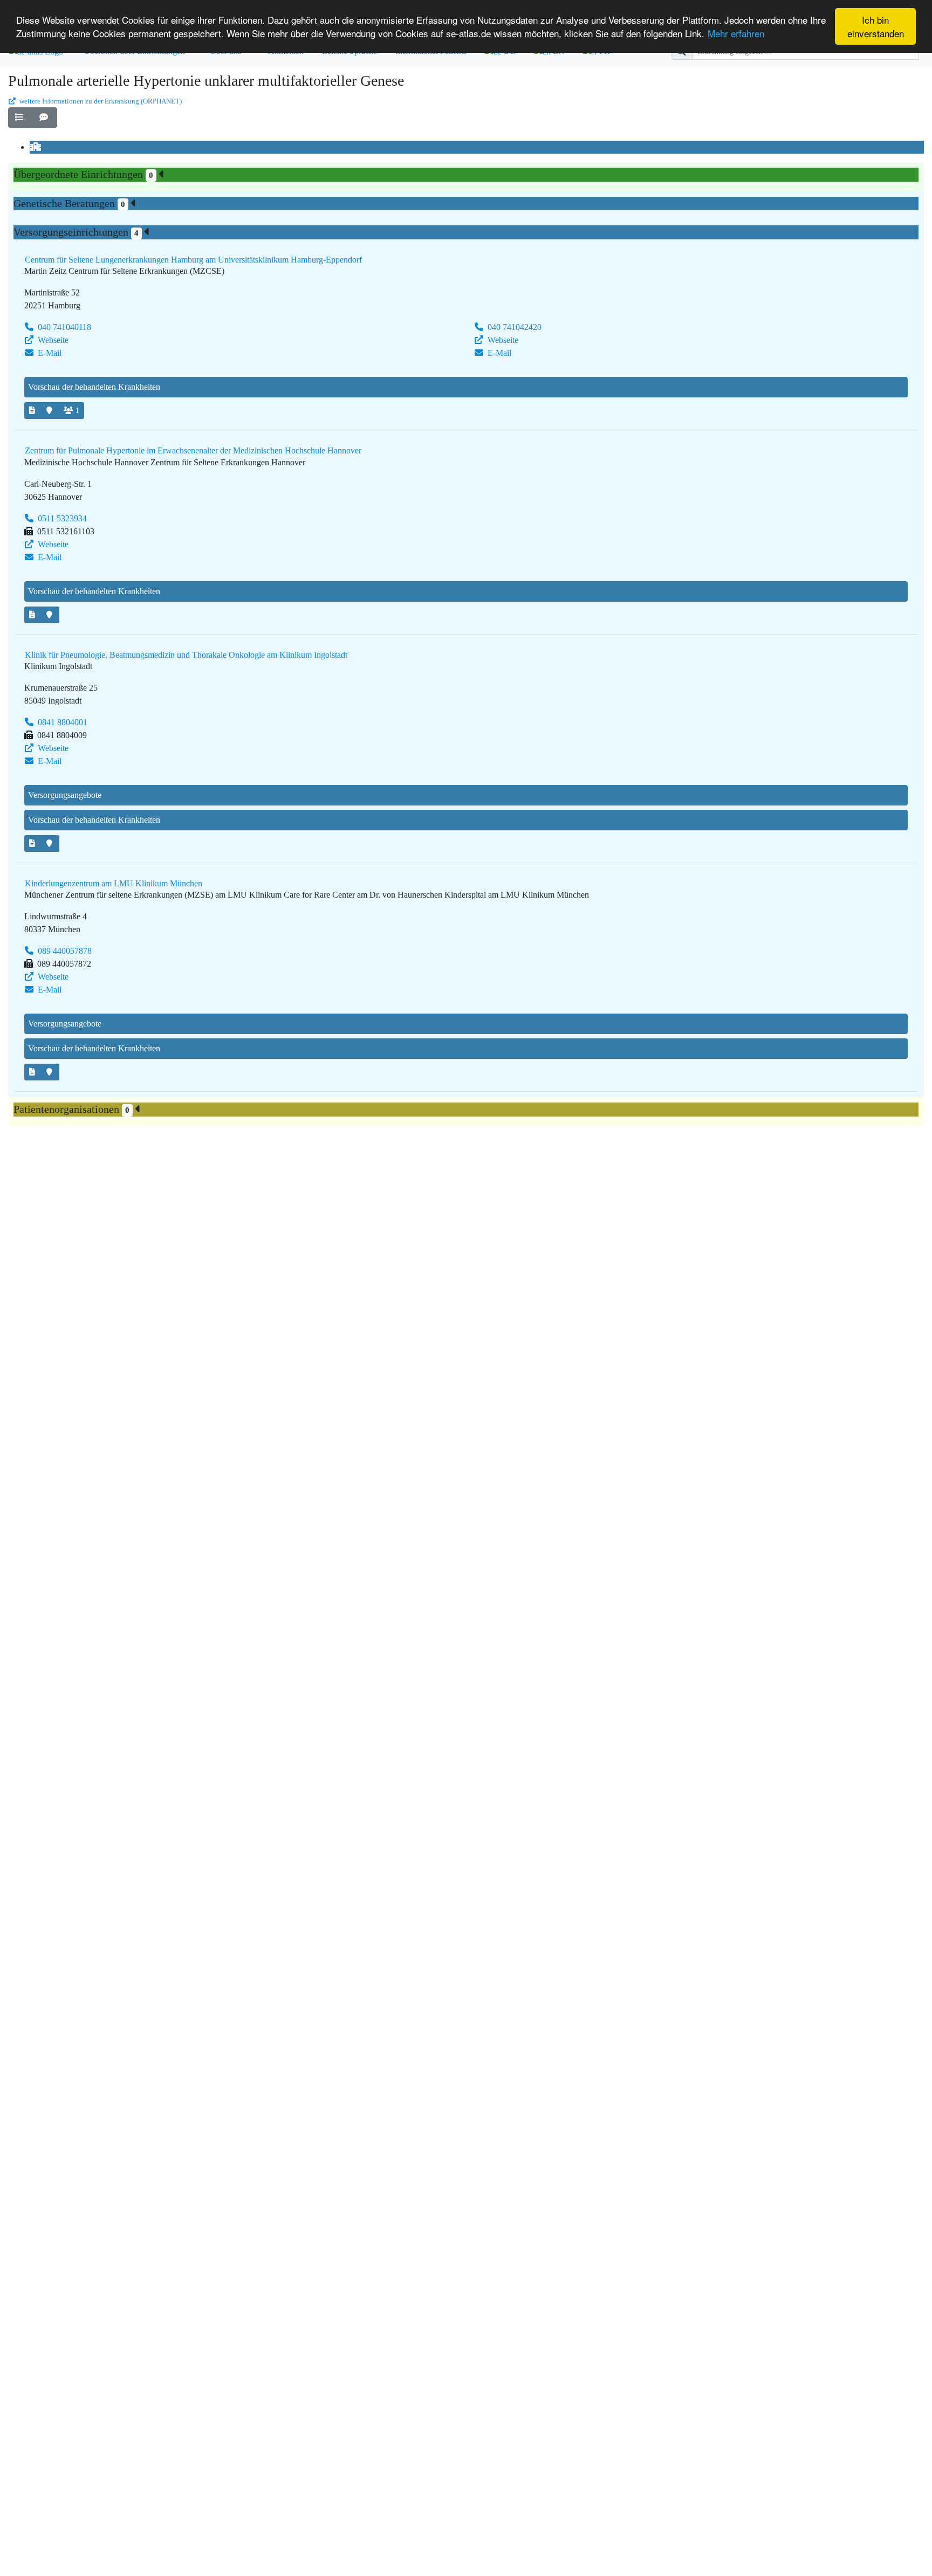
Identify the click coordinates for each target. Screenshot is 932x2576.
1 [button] (77, 411)
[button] (20, 118)
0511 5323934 (61, 518)
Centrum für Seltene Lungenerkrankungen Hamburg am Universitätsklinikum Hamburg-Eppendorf (193, 260)
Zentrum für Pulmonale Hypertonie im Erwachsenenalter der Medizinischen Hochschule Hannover (193, 450)
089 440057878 (64, 951)
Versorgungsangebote (65, 795)
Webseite (52, 340)
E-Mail (49, 353)
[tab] (37, 147)
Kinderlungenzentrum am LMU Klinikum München (114, 883)
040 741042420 (513, 327)
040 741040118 (63, 327)
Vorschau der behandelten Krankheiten (94, 387)
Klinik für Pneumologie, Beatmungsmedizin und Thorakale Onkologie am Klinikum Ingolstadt (186, 655)
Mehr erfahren (736, 33)
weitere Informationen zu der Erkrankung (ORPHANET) (100, 101)
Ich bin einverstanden (876, 26)
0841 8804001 (61, 722)
